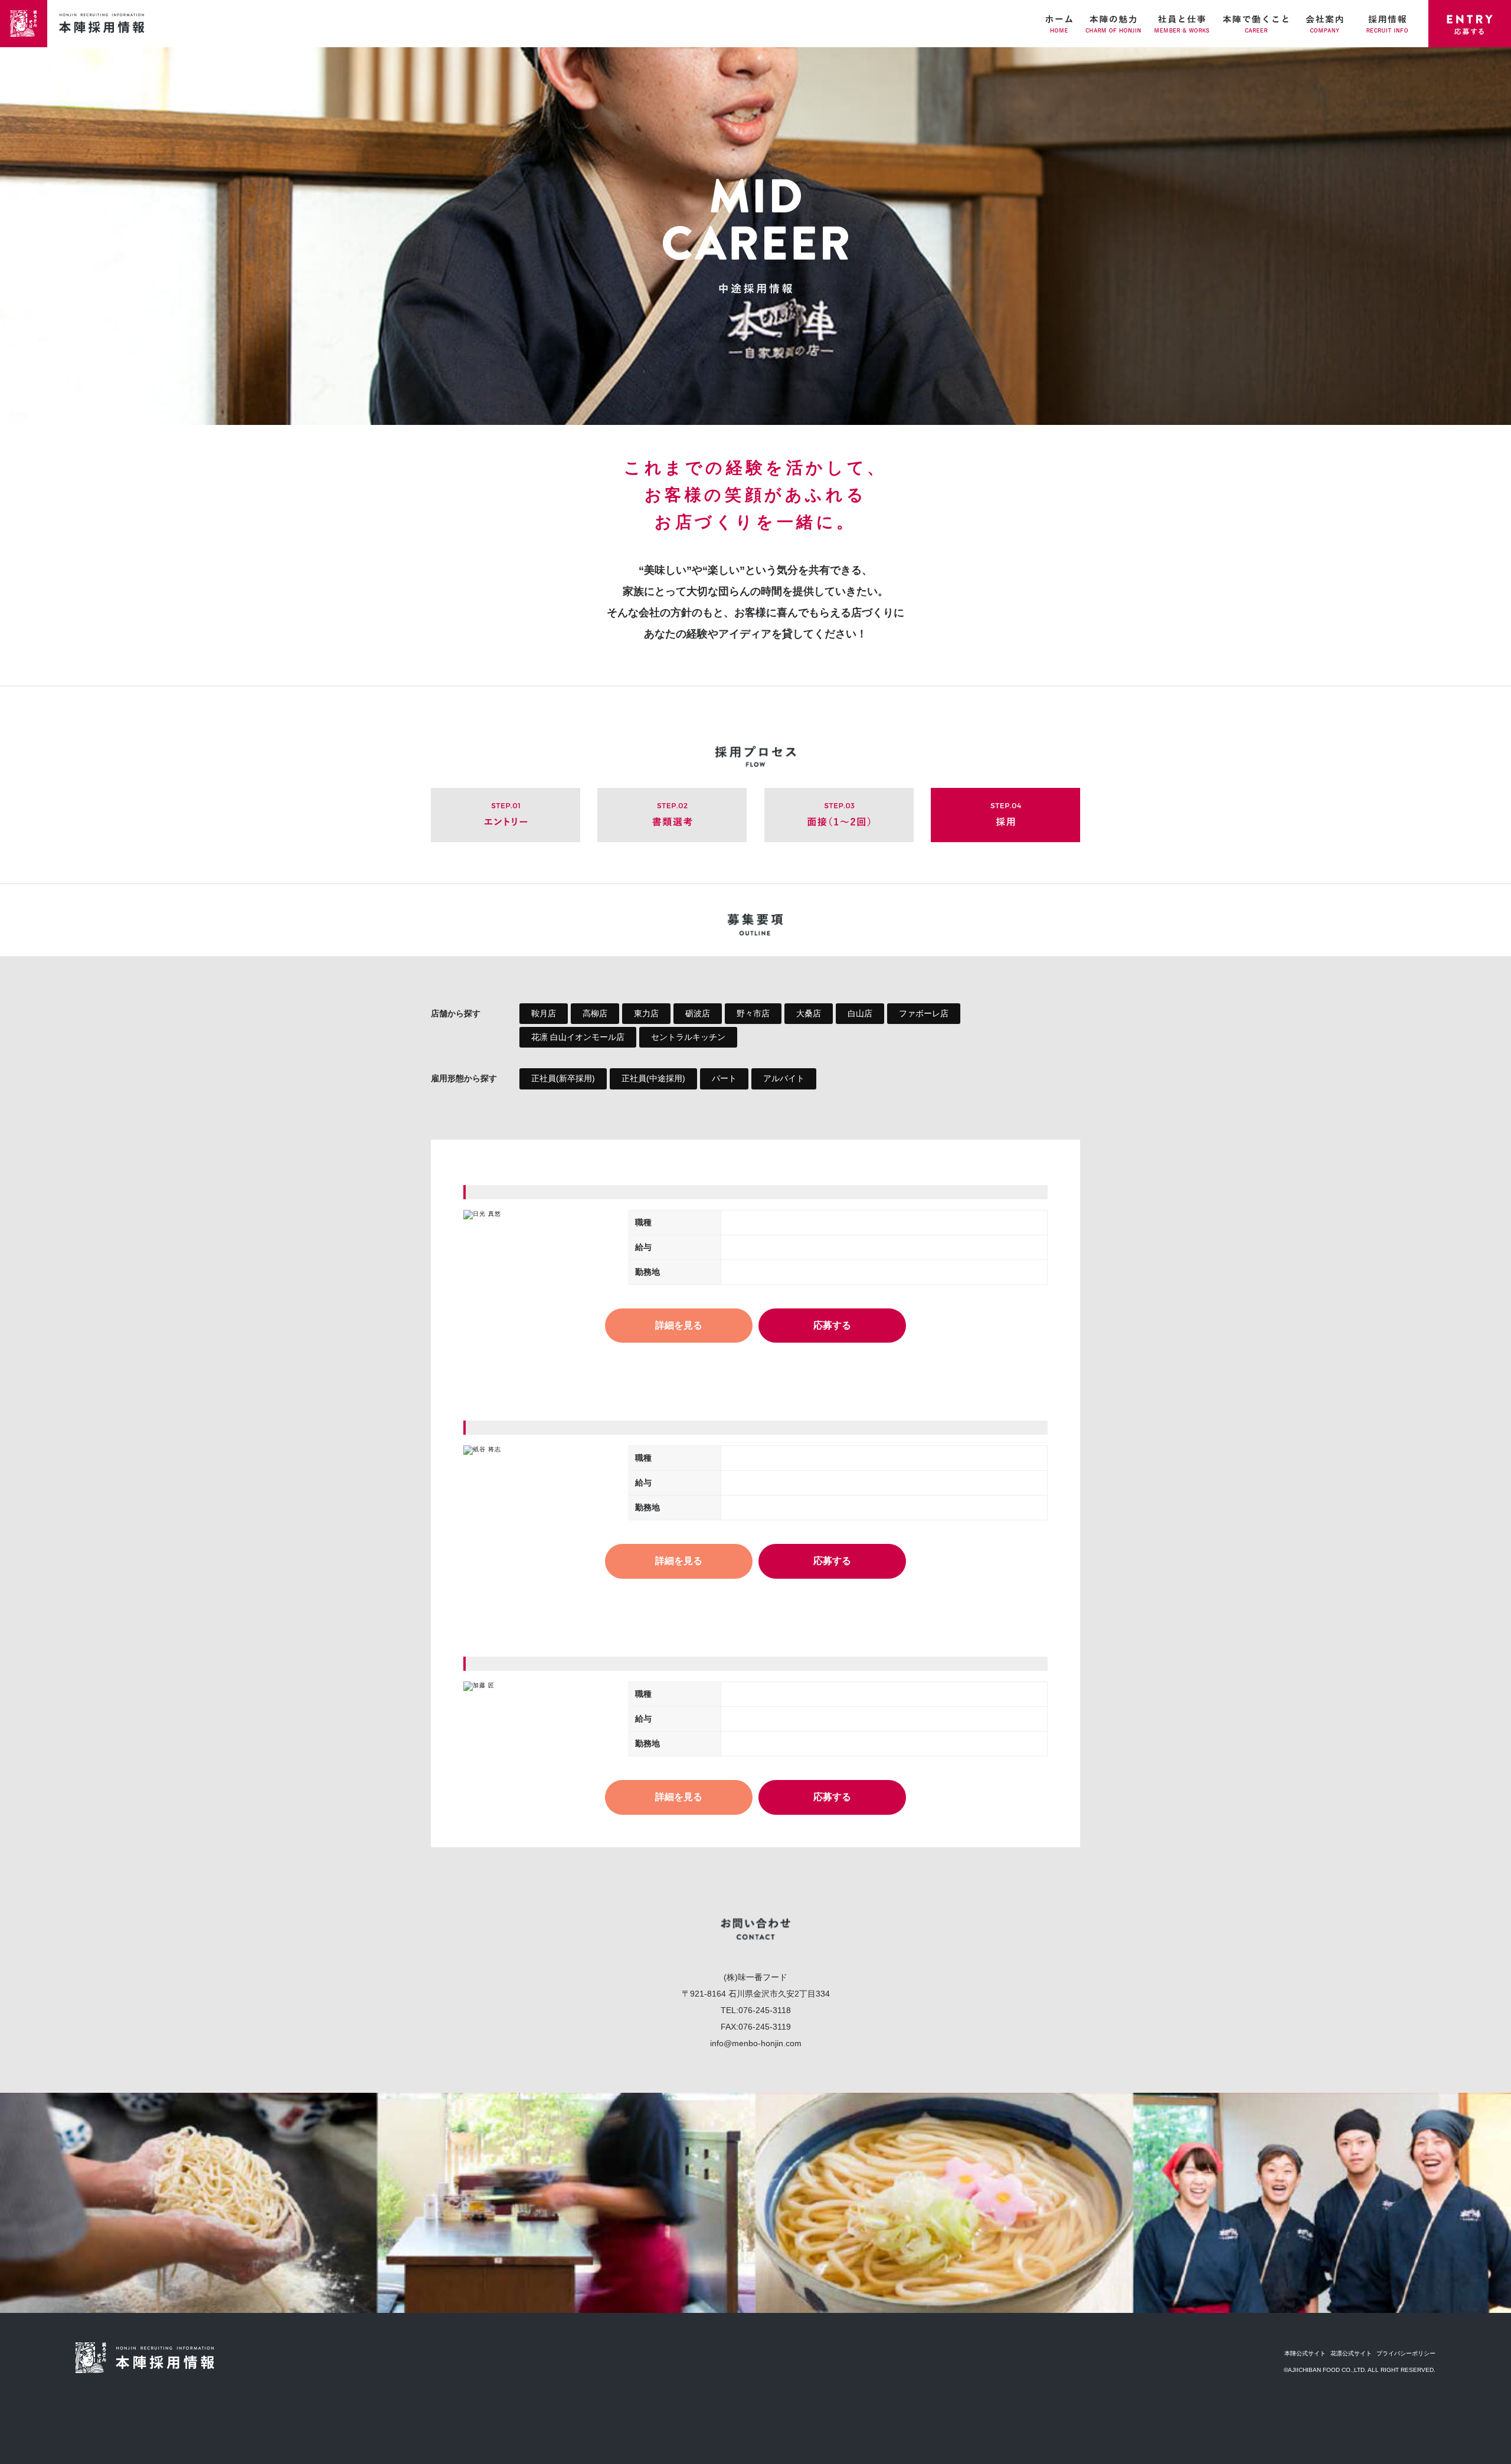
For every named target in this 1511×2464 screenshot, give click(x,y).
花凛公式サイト (1351, 2353)
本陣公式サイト (1305, 2353)
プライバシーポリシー (1406, 2353)
